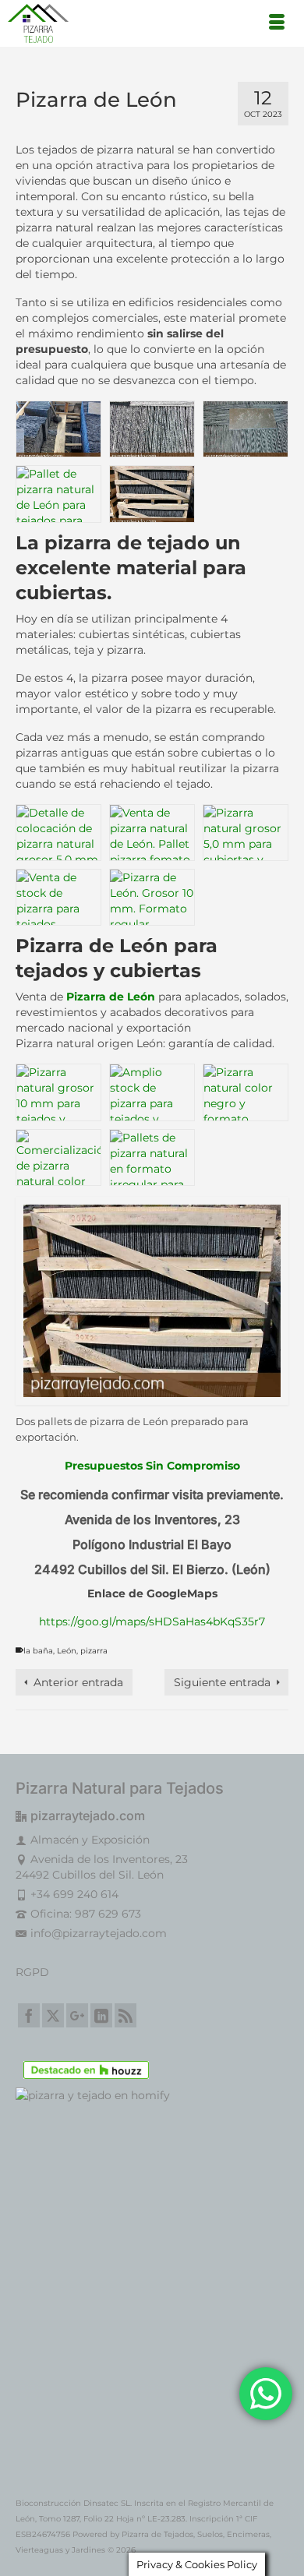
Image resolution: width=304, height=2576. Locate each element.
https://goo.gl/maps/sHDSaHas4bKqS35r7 (152, 1621)
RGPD (32, 1972)
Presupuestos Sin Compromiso (152, 1466)
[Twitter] (53, 2015)
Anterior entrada (78, 1682)
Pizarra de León (109, 997)
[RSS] (125, 2015)
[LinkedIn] (101, 2015)
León (67, 1651)
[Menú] (277, 23)
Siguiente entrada (222, 1682)
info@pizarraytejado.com (99, 1933)
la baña (38, 1651)
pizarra (94, 1651)
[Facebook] (29, 2015)
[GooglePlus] (77, 2015)
